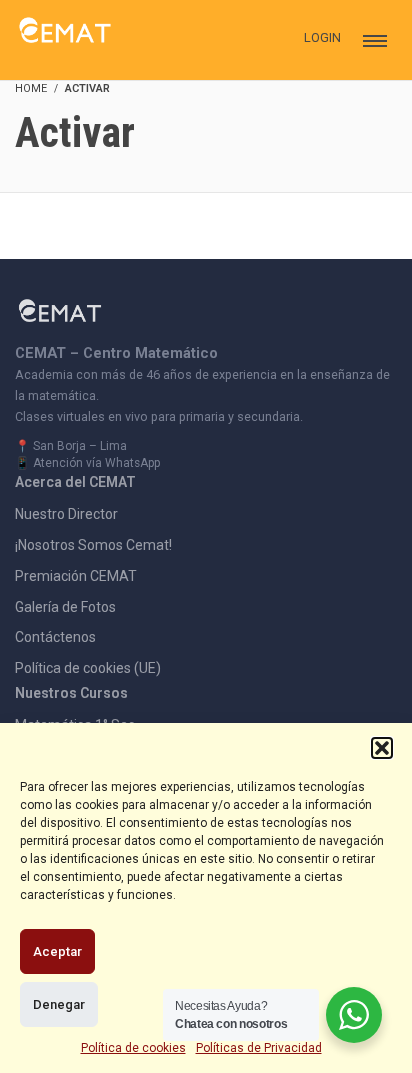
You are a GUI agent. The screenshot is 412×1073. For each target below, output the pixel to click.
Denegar (59, 1004)
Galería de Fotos (65, 607)
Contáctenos (55, 637)
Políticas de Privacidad (259, 1048)
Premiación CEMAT (76, 576)
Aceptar (57, 951)
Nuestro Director (66, 514)
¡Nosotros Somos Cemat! (93, 545)
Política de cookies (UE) (88, 668)
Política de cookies (133, 1048)
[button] (382, 748)
